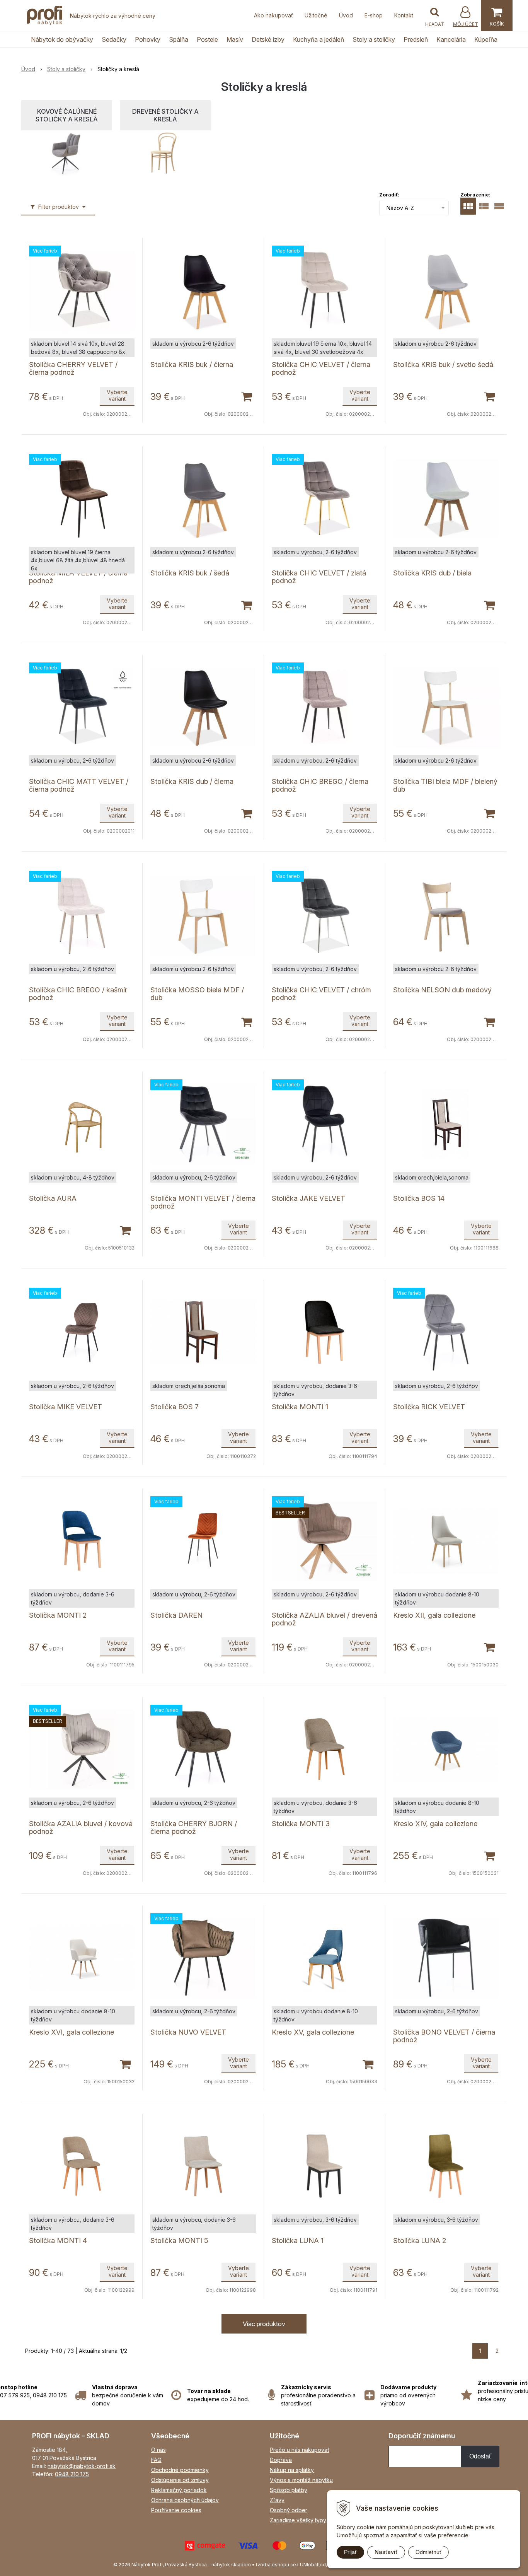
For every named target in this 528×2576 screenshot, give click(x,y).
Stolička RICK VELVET (429, 1407)
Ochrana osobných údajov (185, 2500)
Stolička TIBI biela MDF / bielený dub (445, 785)
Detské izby (268, 39)
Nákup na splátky (292, 2470)
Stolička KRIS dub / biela (432, 573)
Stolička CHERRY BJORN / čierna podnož (194, 1827)
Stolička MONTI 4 (58, 2241)
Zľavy (277, 2500)
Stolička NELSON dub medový (442, 990)
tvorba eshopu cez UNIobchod (291, 2565)
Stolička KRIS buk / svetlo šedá (443, 364)
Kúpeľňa (486, 39)
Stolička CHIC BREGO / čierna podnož (320, 785)
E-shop (374, 15)
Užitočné (316, 15)
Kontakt (404, 15)
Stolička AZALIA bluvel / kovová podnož (81, 1827)
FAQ (156, 2460)
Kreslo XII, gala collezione (434, 1615)
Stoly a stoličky (374, 39)
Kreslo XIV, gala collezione (435, 1824)
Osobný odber (289, 2510)
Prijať (350, 2552)
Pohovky (148, 39)
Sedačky (114, 39)
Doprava (281, 2460)
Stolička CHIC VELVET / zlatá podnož (319, 577)
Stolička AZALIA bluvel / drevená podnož (324, 1619)
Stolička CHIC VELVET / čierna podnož (321, 368)
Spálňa (179, 39)
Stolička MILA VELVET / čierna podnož (78, 577)
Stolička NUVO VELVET (188, 2032)
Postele (207, 39)
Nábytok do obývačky (62, 39)
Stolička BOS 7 (175, 1407)
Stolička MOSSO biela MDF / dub (197, 994)
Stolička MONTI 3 (301, 1824)
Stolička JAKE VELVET (308, 1198)
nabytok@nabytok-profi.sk (82, 2466)
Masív (235, 39)
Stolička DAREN (176, 1615)
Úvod (346, 15)
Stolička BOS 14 (419, 1198)
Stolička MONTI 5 (179, 2241)
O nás (158, 2450)
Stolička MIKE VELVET (66, 1407)
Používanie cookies (176, 2510)
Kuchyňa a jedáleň (319, 39)
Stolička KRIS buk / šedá (190, 573)
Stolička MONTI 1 (300, 1407)
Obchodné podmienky (180, 2470)
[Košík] (497, 15)
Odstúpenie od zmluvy (180, 2480)
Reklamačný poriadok (179, 2490)
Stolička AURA (53, 1198)
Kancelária (451, 39)
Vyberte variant (117, 395)
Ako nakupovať (273, 15)
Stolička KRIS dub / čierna (192, 781)
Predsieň (416, 39)
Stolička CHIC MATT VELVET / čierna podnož (79, 785)
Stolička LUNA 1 (298, 2241)
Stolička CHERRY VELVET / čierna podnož (73, 368)
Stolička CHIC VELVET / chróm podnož (321, 994)
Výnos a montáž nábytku (301, 2480)
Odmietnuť (428, 2552)
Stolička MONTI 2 (58, 1615)
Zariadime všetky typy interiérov (311, 2520)
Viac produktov (264, 2324)
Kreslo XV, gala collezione (313, 2032)
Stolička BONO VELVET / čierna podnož (444, 2036)
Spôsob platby (289, 2490)
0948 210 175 (72, 2474)
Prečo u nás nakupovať (300, 2450)
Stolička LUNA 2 (420, 2241)
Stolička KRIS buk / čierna (192, 364)
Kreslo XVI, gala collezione (72, 2032)
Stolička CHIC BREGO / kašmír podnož (78, 994)
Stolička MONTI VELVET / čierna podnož (203, 1202)
